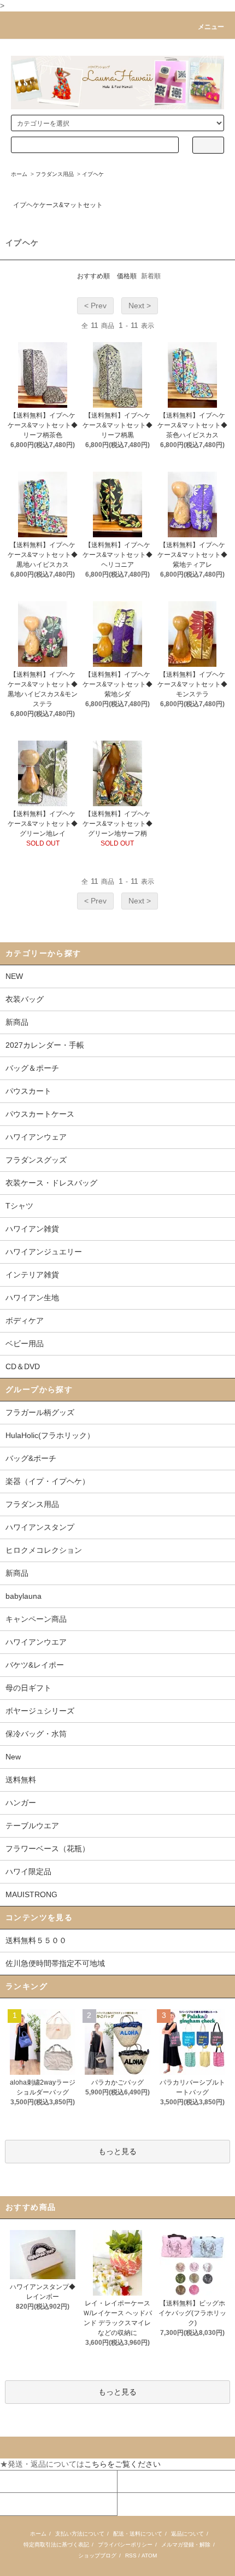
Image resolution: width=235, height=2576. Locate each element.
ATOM (149, 2556)
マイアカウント (27, 2481)
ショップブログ (97, 2556)
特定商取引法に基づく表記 (56, 2545)
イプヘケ (93, 174)
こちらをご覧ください (122, 2464)
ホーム (19, 174)
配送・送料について (138, 2534)
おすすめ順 (93, 276)
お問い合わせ (23, 2504)
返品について (187, 2534)
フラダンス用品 (55, 174)
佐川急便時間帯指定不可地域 (55, 1963)
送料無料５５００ (36, 1940)
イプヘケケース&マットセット (58, 205)
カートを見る (141, 2481)
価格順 (127, 276)
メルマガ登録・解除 (186, 2545)
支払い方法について (80, 2534)
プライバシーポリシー (125, 2545)
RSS (131, 2556)
